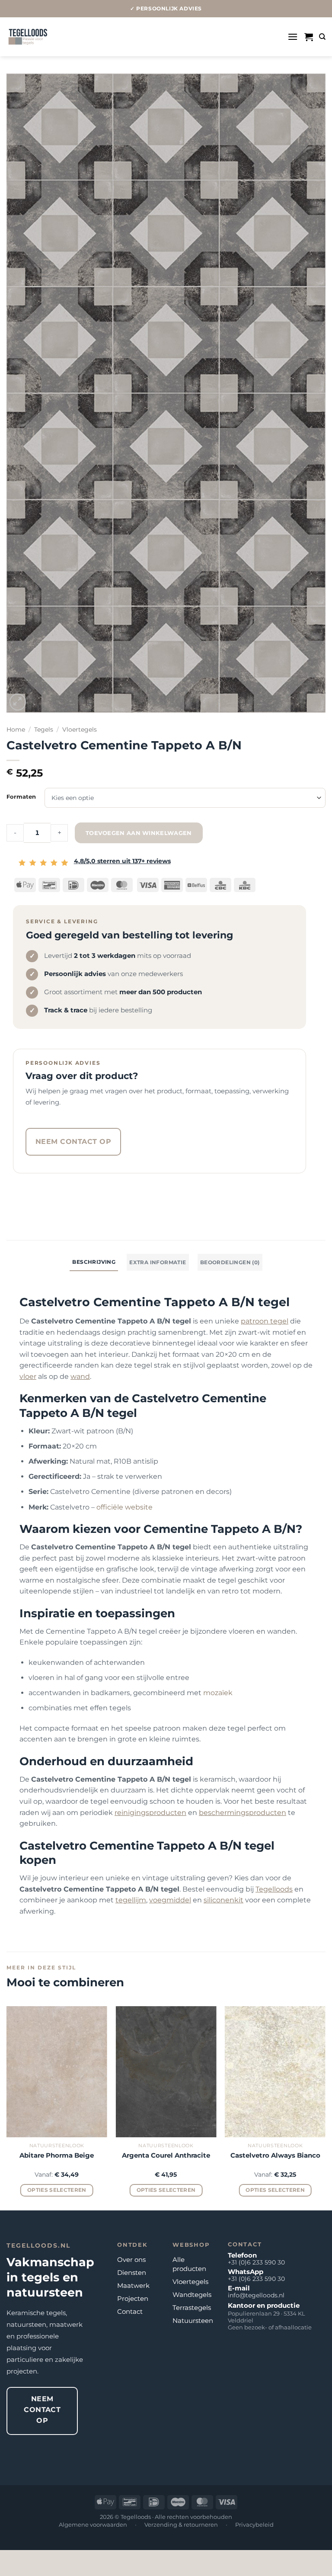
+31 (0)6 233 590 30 (256, 2262)
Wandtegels (192, 2295)
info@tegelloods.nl (256, 2295)
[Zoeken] (322, 37)
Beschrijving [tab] (94, 1262)
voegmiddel (170, 1900)
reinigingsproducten (150, 1813)
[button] (293, 37)
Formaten (21, 797)
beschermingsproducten (243, 1813)
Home (16, 729)
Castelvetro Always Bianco (275, 2155)
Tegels (44, 729)
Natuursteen (193, 2321)
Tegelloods (274, 1889)
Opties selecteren (57, 2190)
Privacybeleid (254, 2525)
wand (80, 1376)
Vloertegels (80, 729)
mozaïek (218, 1693)
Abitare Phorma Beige (57, 2155)
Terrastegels (192, 2308)
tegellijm (131, 1900)
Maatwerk (133, 2285)
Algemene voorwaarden (93, 2525)
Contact (130, 2311)
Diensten (132, 2272)
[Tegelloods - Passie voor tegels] (28, 37)
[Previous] (7, 2107)
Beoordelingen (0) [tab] (230, 1262)
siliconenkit (223, 1900)
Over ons (131, 2260)
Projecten (133, 2298)
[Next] (325, 2107)
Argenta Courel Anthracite (166, 2155)
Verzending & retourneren (181, 2525)
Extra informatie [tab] (158, 1262)
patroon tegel (265, 1321)
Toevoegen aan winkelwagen (139, 833)
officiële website (124, 1507)
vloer (28, 1376)
